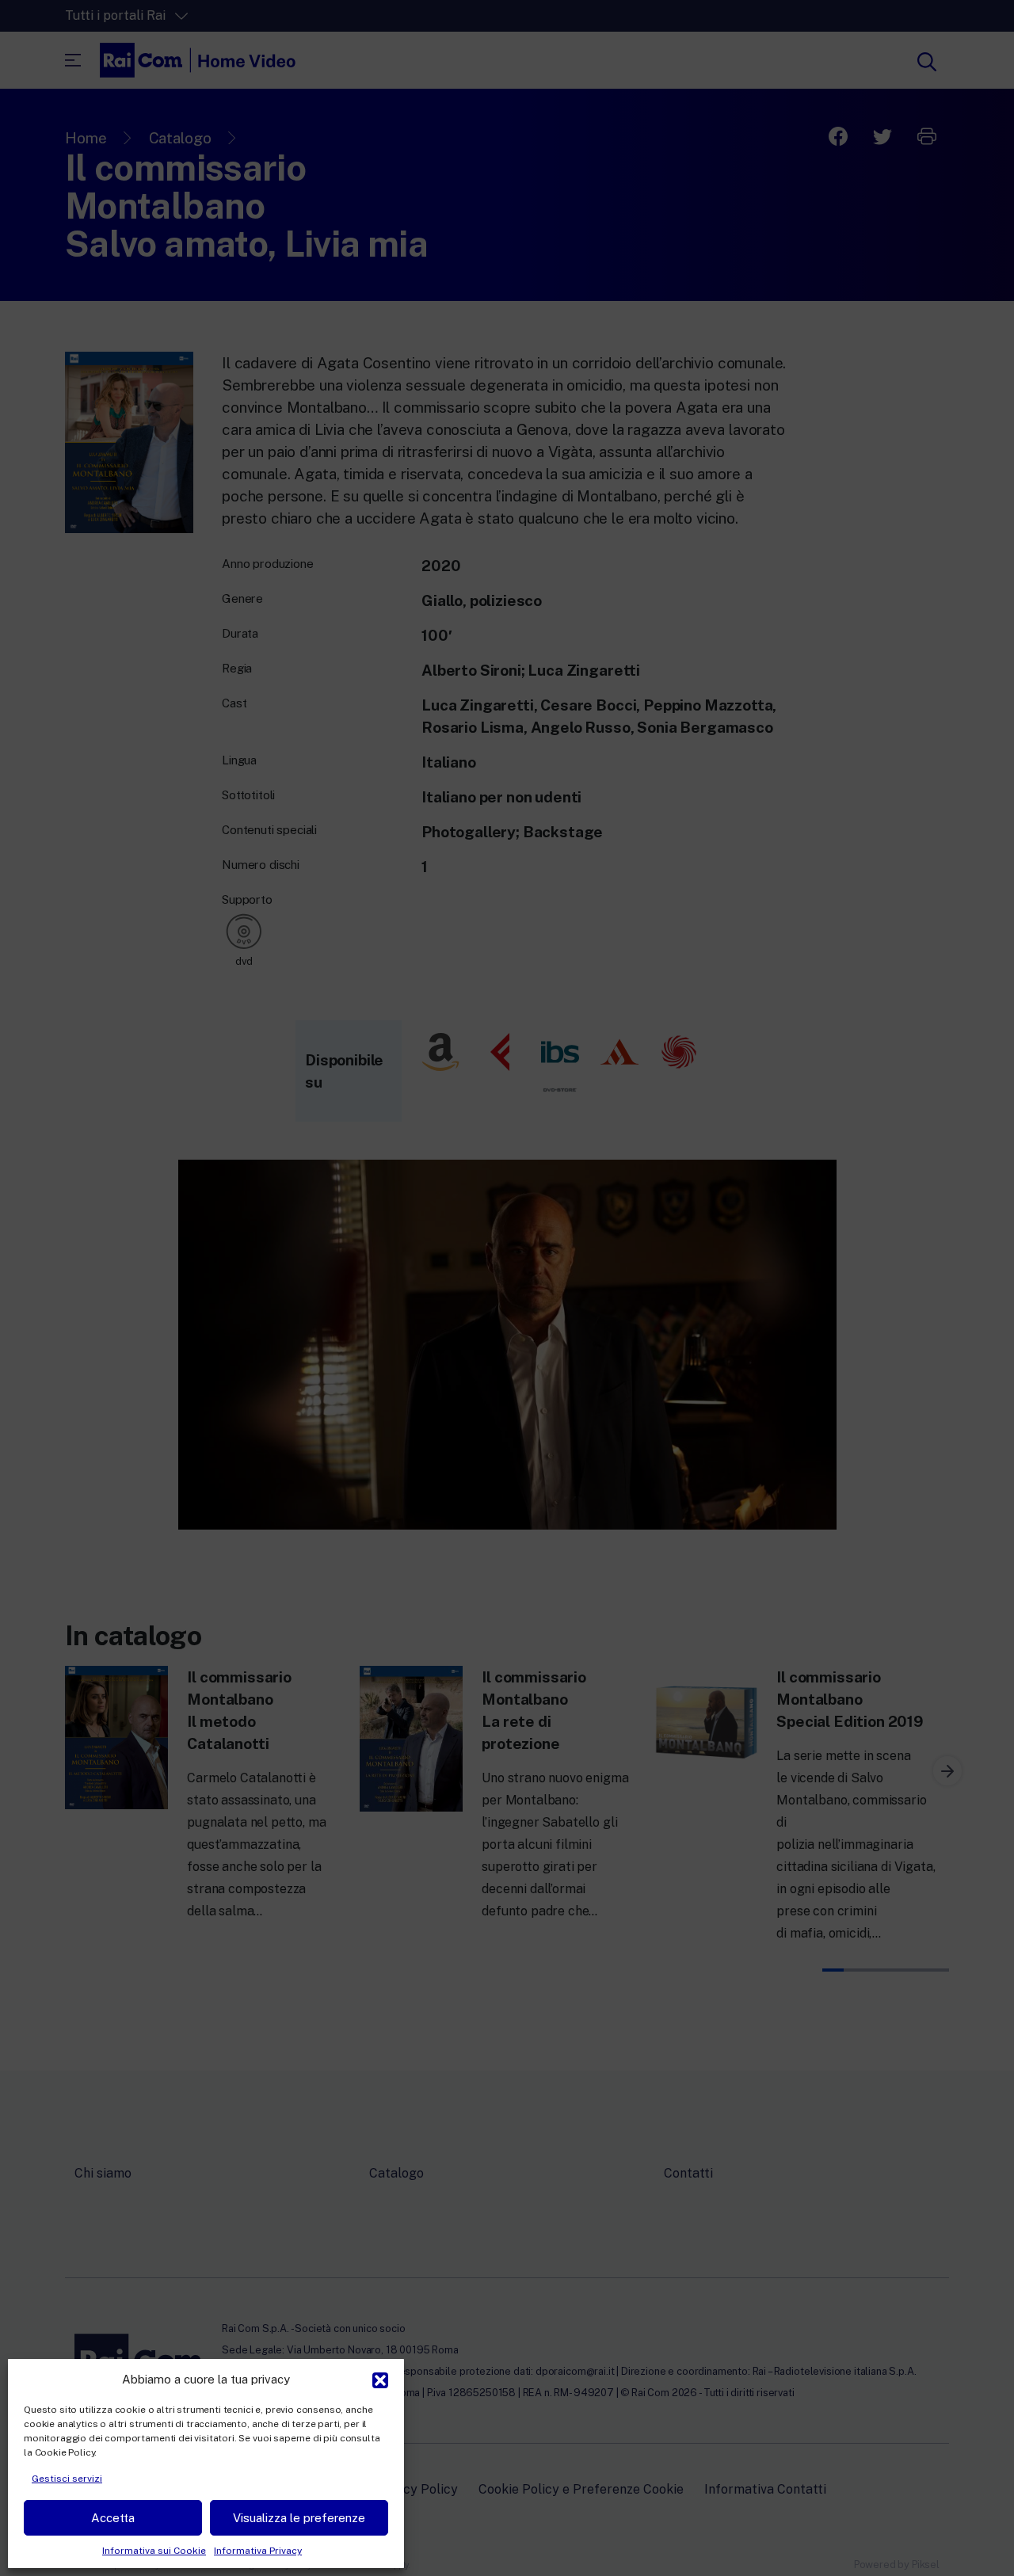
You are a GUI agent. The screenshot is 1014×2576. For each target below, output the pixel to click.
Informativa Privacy (258, 2551)
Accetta (113, 2518)
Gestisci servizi (67, 2479)
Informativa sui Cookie (154, 2551)
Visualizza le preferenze (299, 2518)
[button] (380, 2379)
